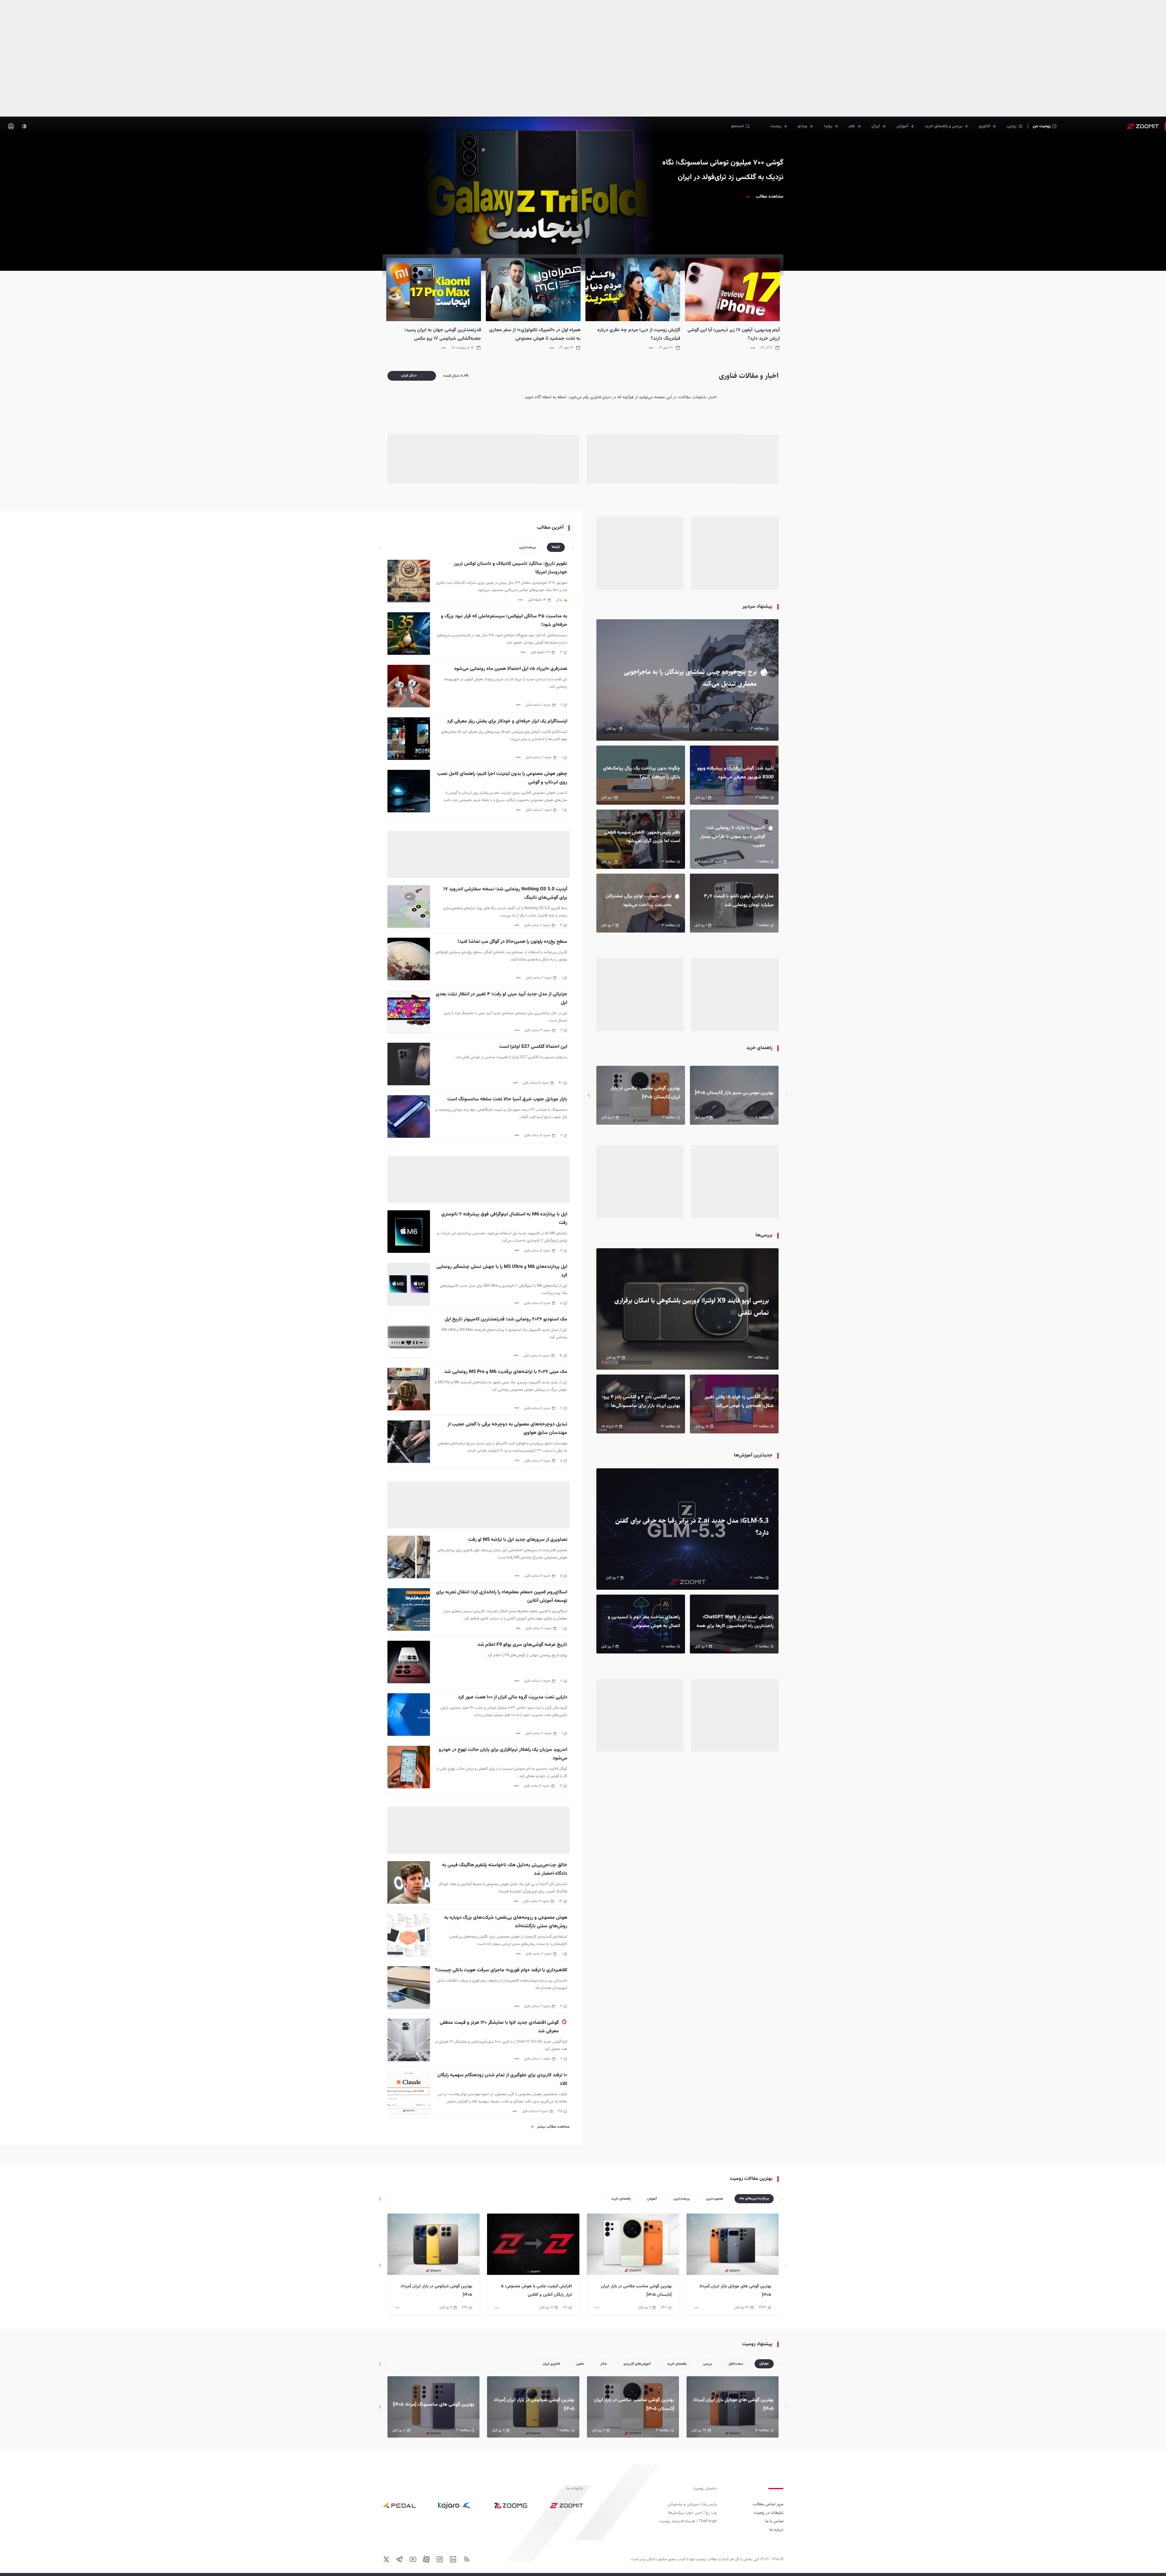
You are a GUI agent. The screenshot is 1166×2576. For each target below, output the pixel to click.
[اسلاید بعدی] (589, 1095)
